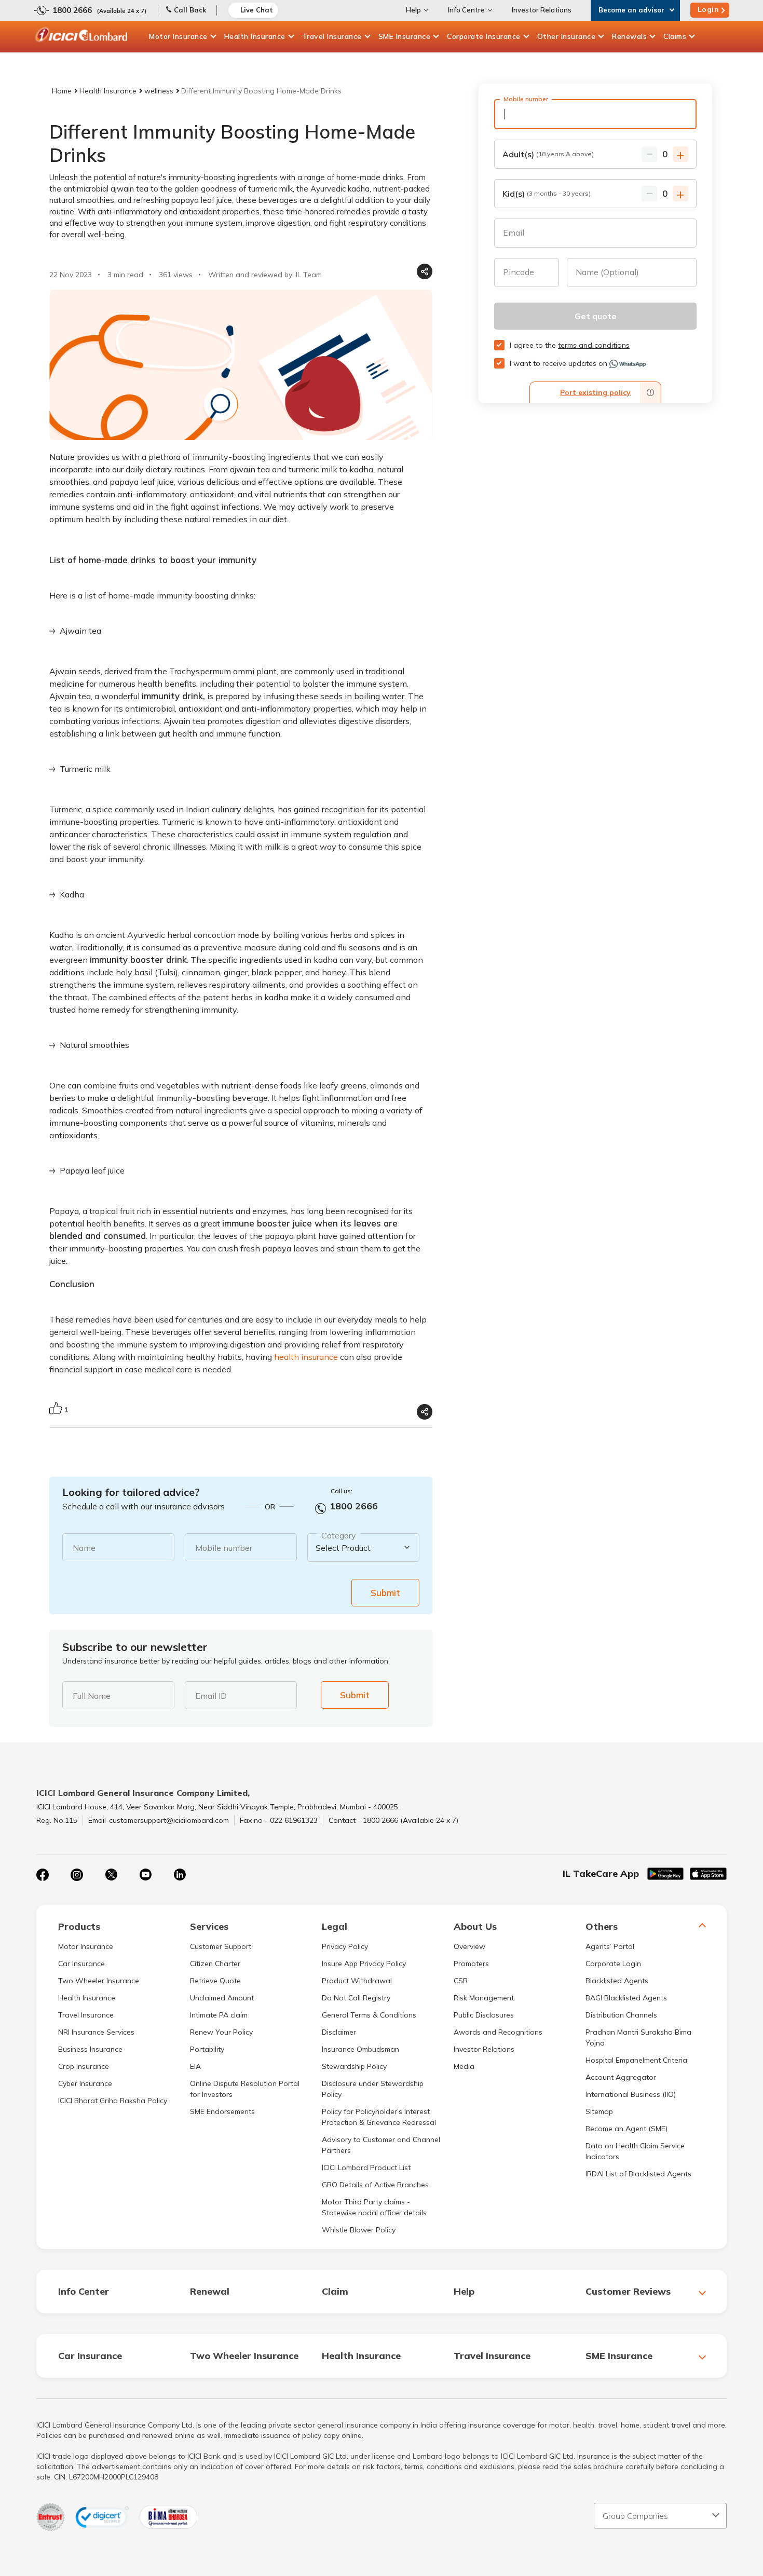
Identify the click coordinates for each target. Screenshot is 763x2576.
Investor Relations (542, 10)
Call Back (190, 10)
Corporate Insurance (484, 36)
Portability (207, 2049)
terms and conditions (594, 345)
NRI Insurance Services (96, 2032)
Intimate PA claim (219, 2015)
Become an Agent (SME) (626, 2129)
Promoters (471, 1964)
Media (464, 2066)
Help (413, 10)
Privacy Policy (345, 1946)
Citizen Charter (215, 1964)
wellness (159, 91)
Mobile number (224, 1548)
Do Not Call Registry (356, 1998)
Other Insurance (567, 36)
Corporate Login (613, 1964)
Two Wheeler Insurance (99, 1981)
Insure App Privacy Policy (364, 1964)
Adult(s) (548, 154)
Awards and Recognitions (498, 2032)
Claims (675, 36)
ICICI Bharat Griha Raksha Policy (113, 2101)
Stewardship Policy (354, 2066)
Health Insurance (255, 36)
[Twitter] (111, 1875)
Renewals (629, 36)
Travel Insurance (332, 36)
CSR (461, 1981)
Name (84, 1548)
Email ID (211, 1696)
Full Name (92, 1696)
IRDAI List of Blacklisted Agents (638, 2174)
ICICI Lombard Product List (366, 2168)
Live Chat (257, 10)
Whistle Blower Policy (359, 2230)
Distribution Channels (621, 2015)
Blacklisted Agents (617, 1981)
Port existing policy (595, 392)
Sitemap (599, 2111)
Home (62, 91)
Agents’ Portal (610, 1946)
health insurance (306, 1357)
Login (709, 9)
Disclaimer (339, 2032)
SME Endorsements (222, 2111)
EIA (195, 2066)
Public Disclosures (484, 2015)
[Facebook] (43, 1875)
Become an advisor (631, 10)
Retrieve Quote (215, 1981)
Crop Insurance (84, 2066)
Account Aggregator (621, 2077)
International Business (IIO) (631, 2094)
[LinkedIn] (180, 1875)
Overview (469, 1946)
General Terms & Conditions (369, 2015)
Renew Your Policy (221, 2032)
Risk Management (484, 1998)
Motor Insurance (178, 36)
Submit (385, 1593)
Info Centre (466, 10)
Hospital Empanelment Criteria (636, 2060)
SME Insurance (405, 36)
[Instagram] (77, 1875)
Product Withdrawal (357, 1981)
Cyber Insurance (85, 2083)
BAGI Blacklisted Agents (626, 1998)
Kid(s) (547, 194)
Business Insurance (90, 2049)
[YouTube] (145, 1875)
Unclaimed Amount (222, 1998)
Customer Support (221, 1946)
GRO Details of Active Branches (375, 2185)
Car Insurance (81, 1964)
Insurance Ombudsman (360, 2049)
